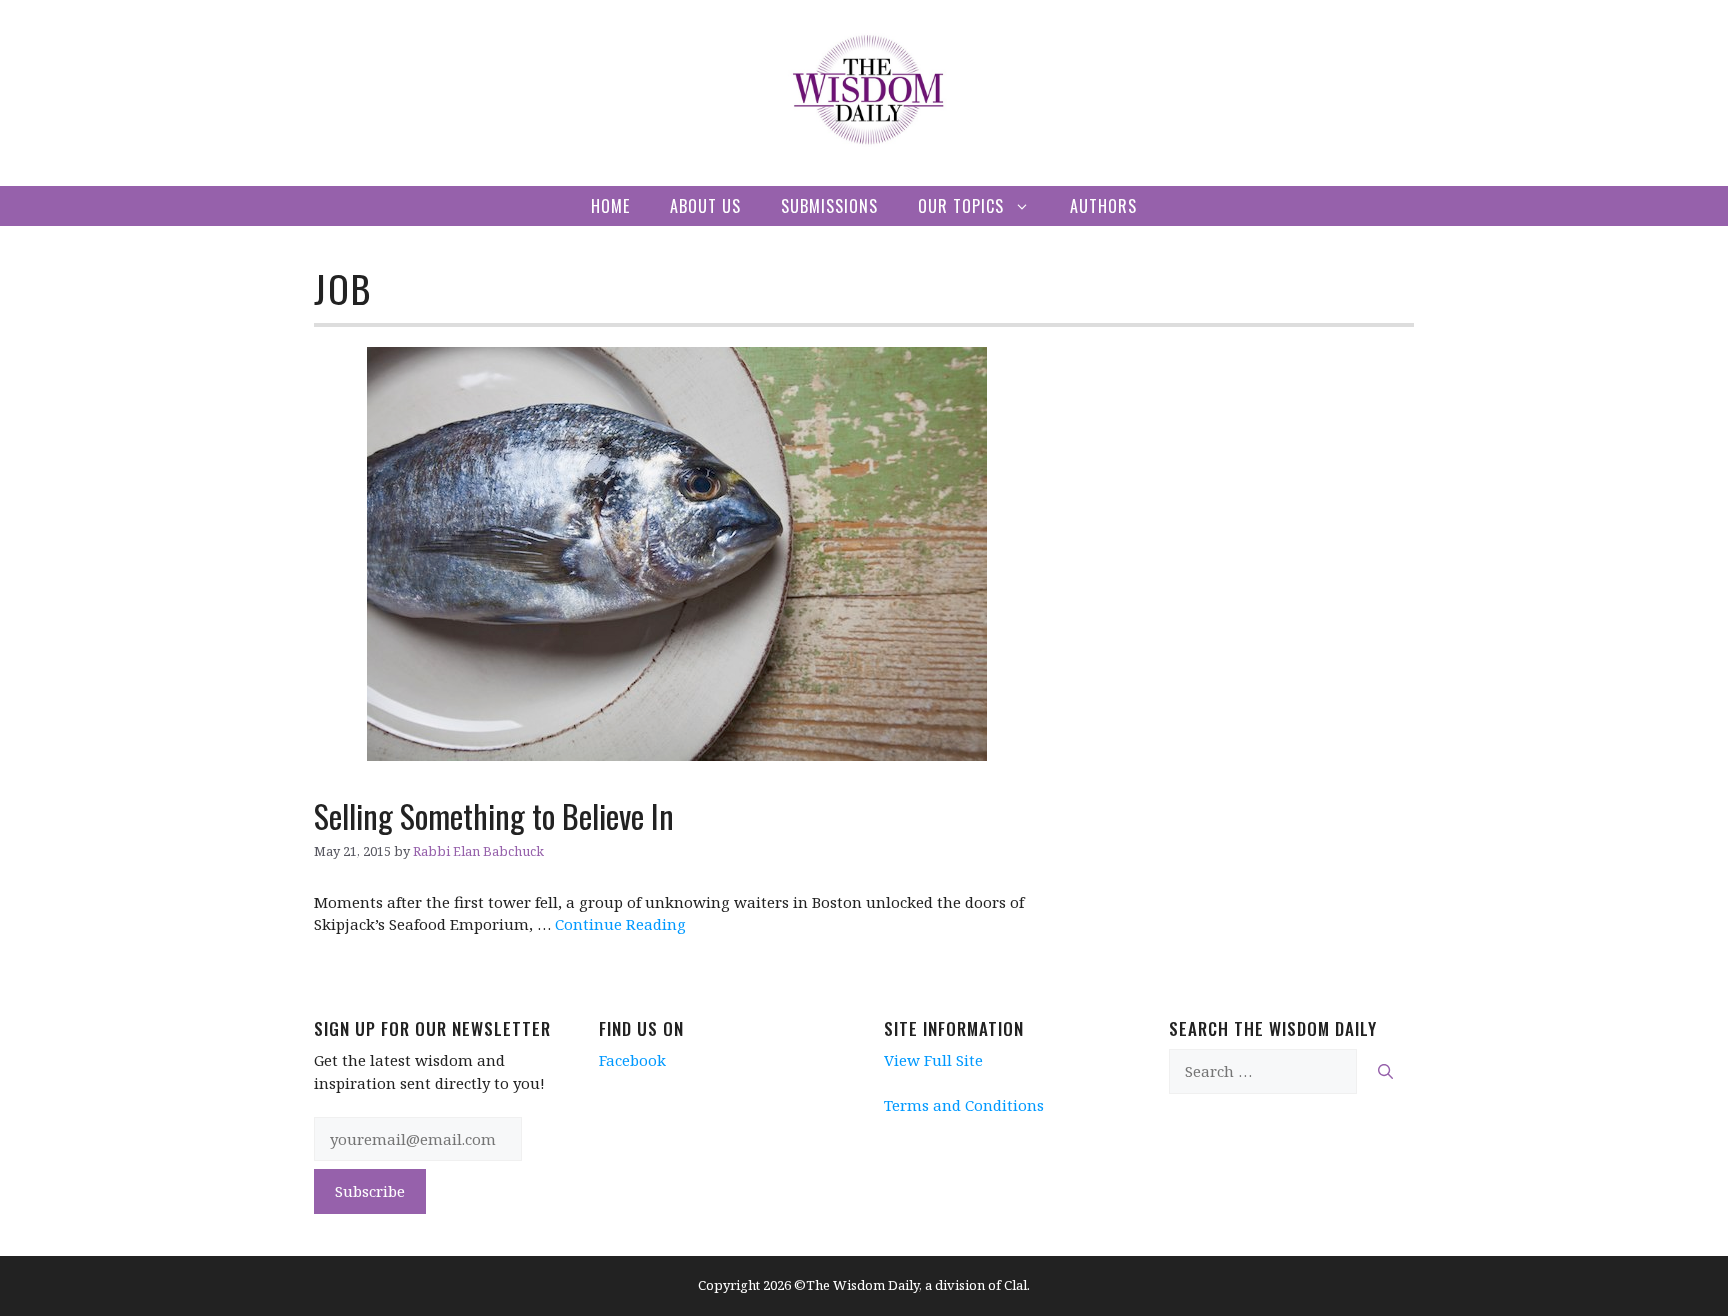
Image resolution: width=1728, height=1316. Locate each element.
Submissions (829, 206)
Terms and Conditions (964, 1105)
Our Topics (961, 206)
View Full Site (933, 1060)
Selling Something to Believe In (494, 815)
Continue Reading (620, 924)
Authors (1103, 206)
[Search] (1385, 1071)
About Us (705, 206)
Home (610, 206)
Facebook (632, 1060)
